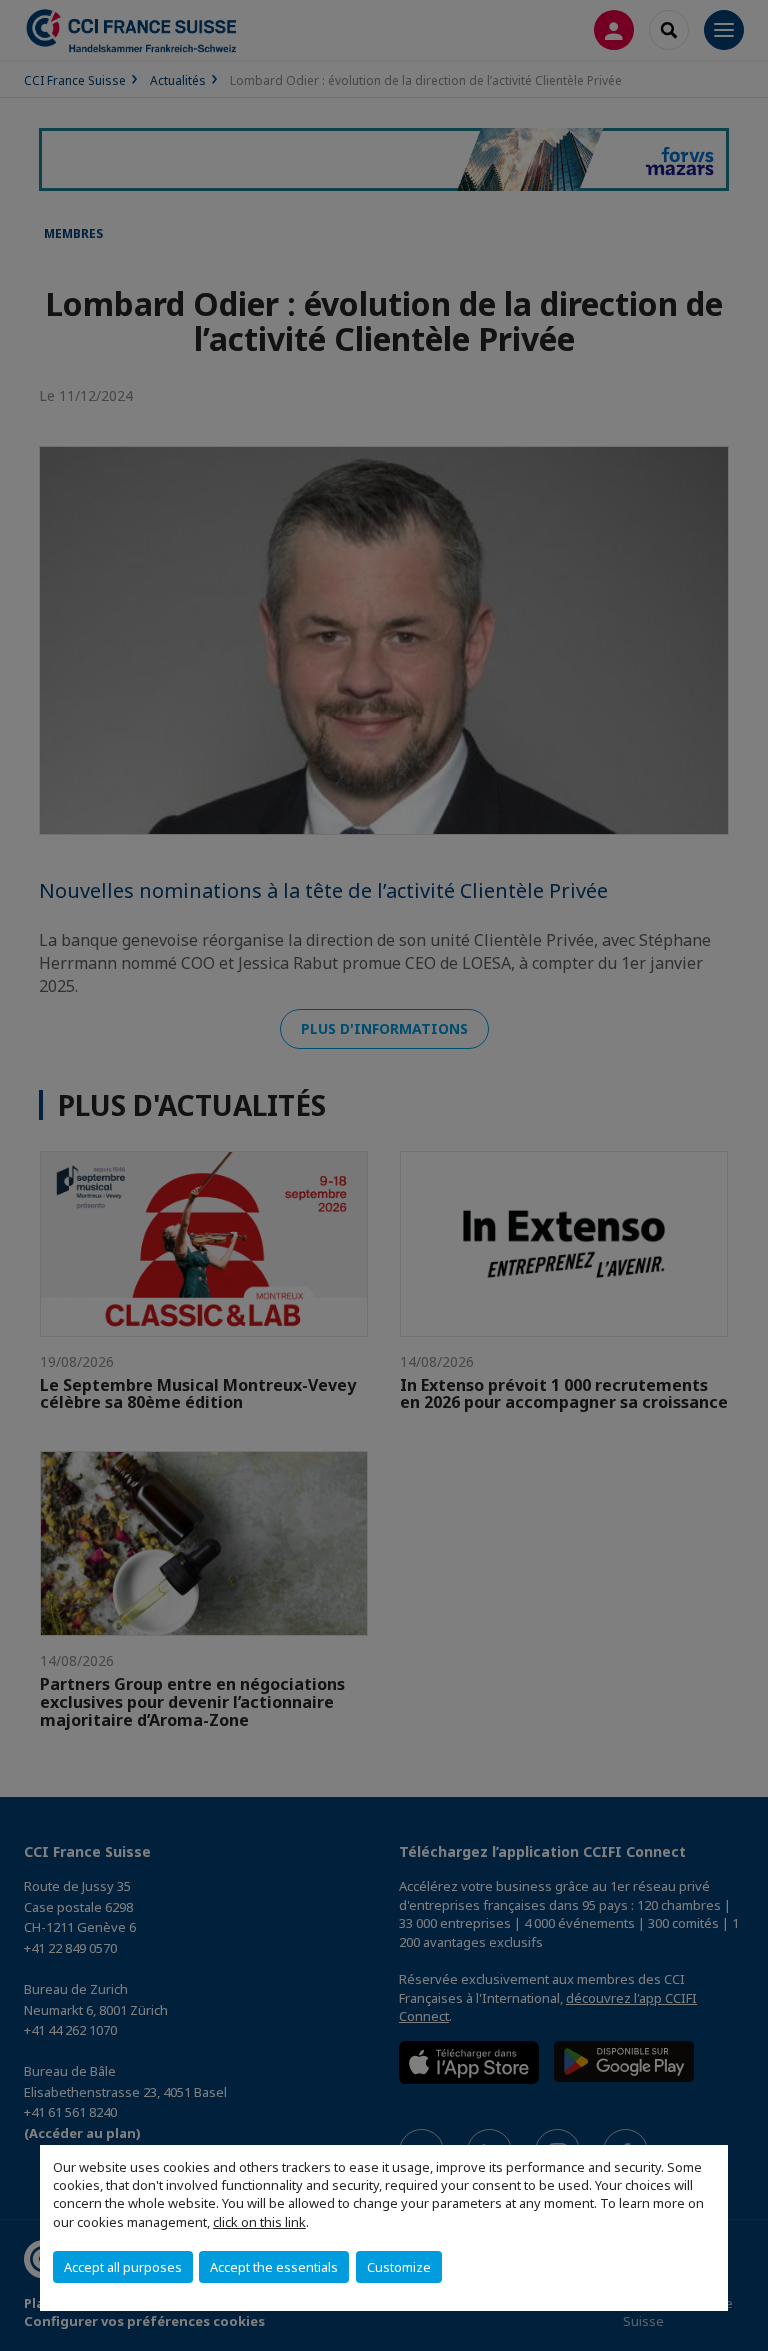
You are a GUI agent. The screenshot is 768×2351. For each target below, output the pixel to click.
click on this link (259, 2222)
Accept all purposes (123, 2267)
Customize (399, 2267)
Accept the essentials (274, 2267)
